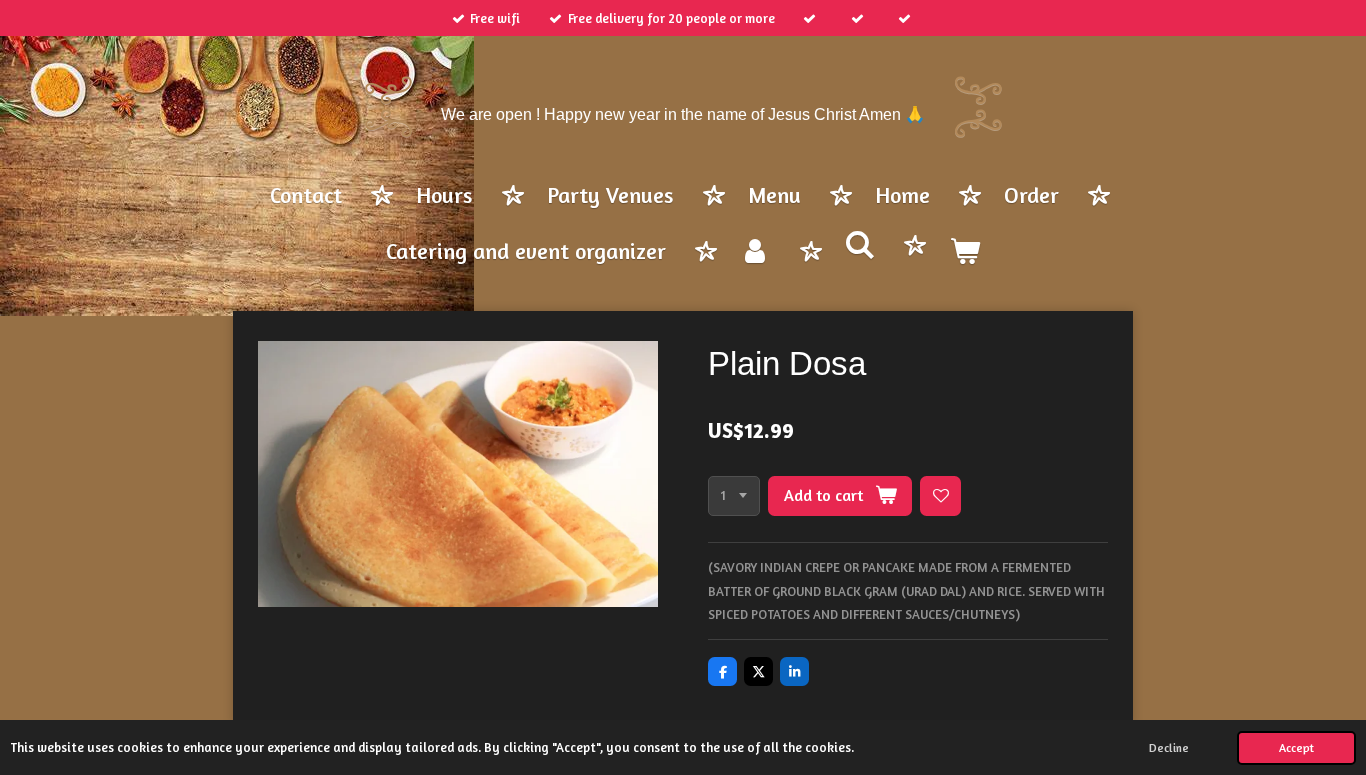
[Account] (755, 253)
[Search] (860, 246)
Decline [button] (1169, 748)
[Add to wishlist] (940, 496)
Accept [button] (1296, 748)
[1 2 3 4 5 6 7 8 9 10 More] (734, 496)
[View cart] (964, 253)
